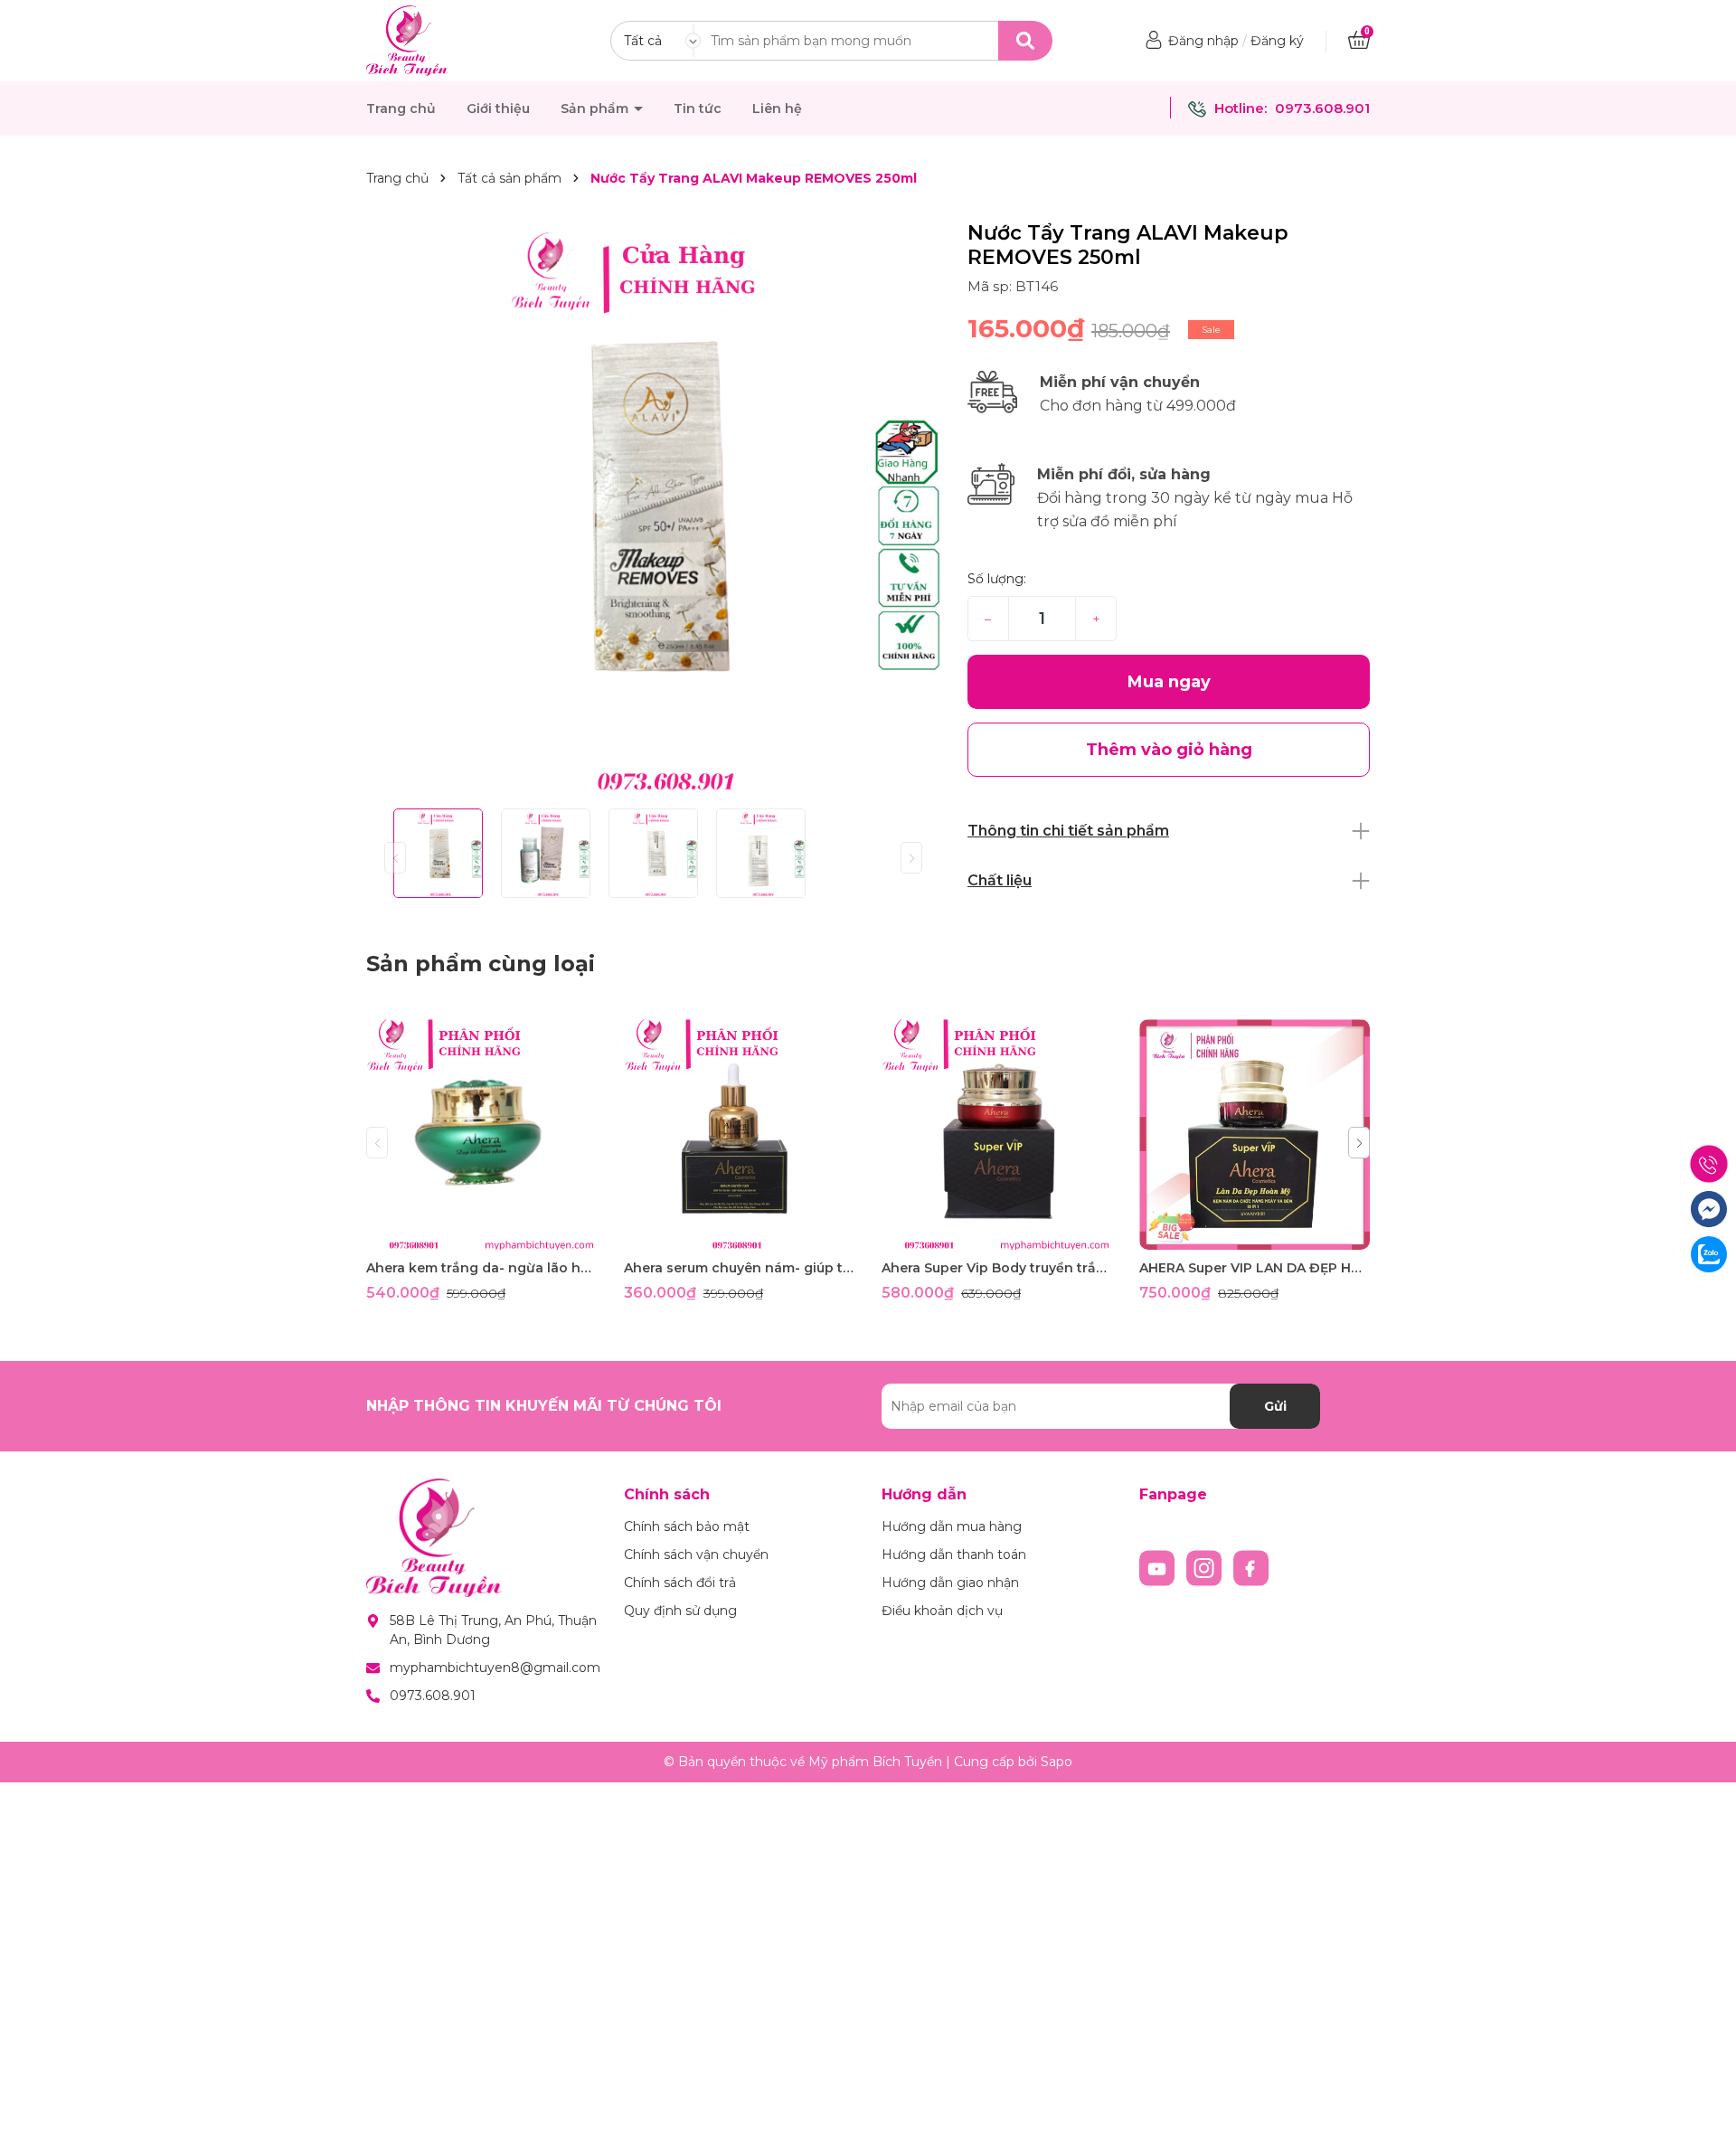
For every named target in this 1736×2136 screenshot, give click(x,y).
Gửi (1275, 1406)
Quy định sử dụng (680, 1611)
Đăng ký (1277, 41)
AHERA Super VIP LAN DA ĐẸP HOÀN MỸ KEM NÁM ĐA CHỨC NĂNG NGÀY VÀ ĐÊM (1255, 1268)
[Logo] (407, 40)
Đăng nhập (1203, 41)
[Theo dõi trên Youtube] (1159, 1567)
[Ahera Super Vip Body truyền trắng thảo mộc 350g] (997, 1134)
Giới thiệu (498, 109)
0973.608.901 (1322, 108)
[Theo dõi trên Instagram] (1206, 1567)
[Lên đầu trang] (1704, 2104)
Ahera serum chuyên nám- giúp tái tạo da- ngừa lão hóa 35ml (739, 1268)
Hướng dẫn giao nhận (950, 1583)
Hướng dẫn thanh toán (954, 1555)
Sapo (1057, 1762)
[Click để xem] (653, 508)
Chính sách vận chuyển (696, 1555)
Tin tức (698, 109)
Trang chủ (401, 109)
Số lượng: (997, 579)
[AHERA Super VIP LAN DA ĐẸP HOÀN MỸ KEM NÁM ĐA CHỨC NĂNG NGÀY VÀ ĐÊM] (1255, 1134)
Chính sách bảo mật (687, 1526)
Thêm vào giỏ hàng (493, 1234)
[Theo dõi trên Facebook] (1251, 1567)
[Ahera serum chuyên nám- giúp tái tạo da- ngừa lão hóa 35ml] (739, 1134)
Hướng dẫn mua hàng (952, 1526)
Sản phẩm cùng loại (481, 964)
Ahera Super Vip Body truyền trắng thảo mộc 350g (997, 1268)
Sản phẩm (596, 109)
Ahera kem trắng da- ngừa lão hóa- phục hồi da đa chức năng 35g (481, 1268)
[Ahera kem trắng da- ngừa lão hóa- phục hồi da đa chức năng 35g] (481, 1134)
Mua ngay (1169, 682)
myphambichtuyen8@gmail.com (495, 1668)
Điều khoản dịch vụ (942, 1611)
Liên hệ (777, 109)
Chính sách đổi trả (680, 1583)
